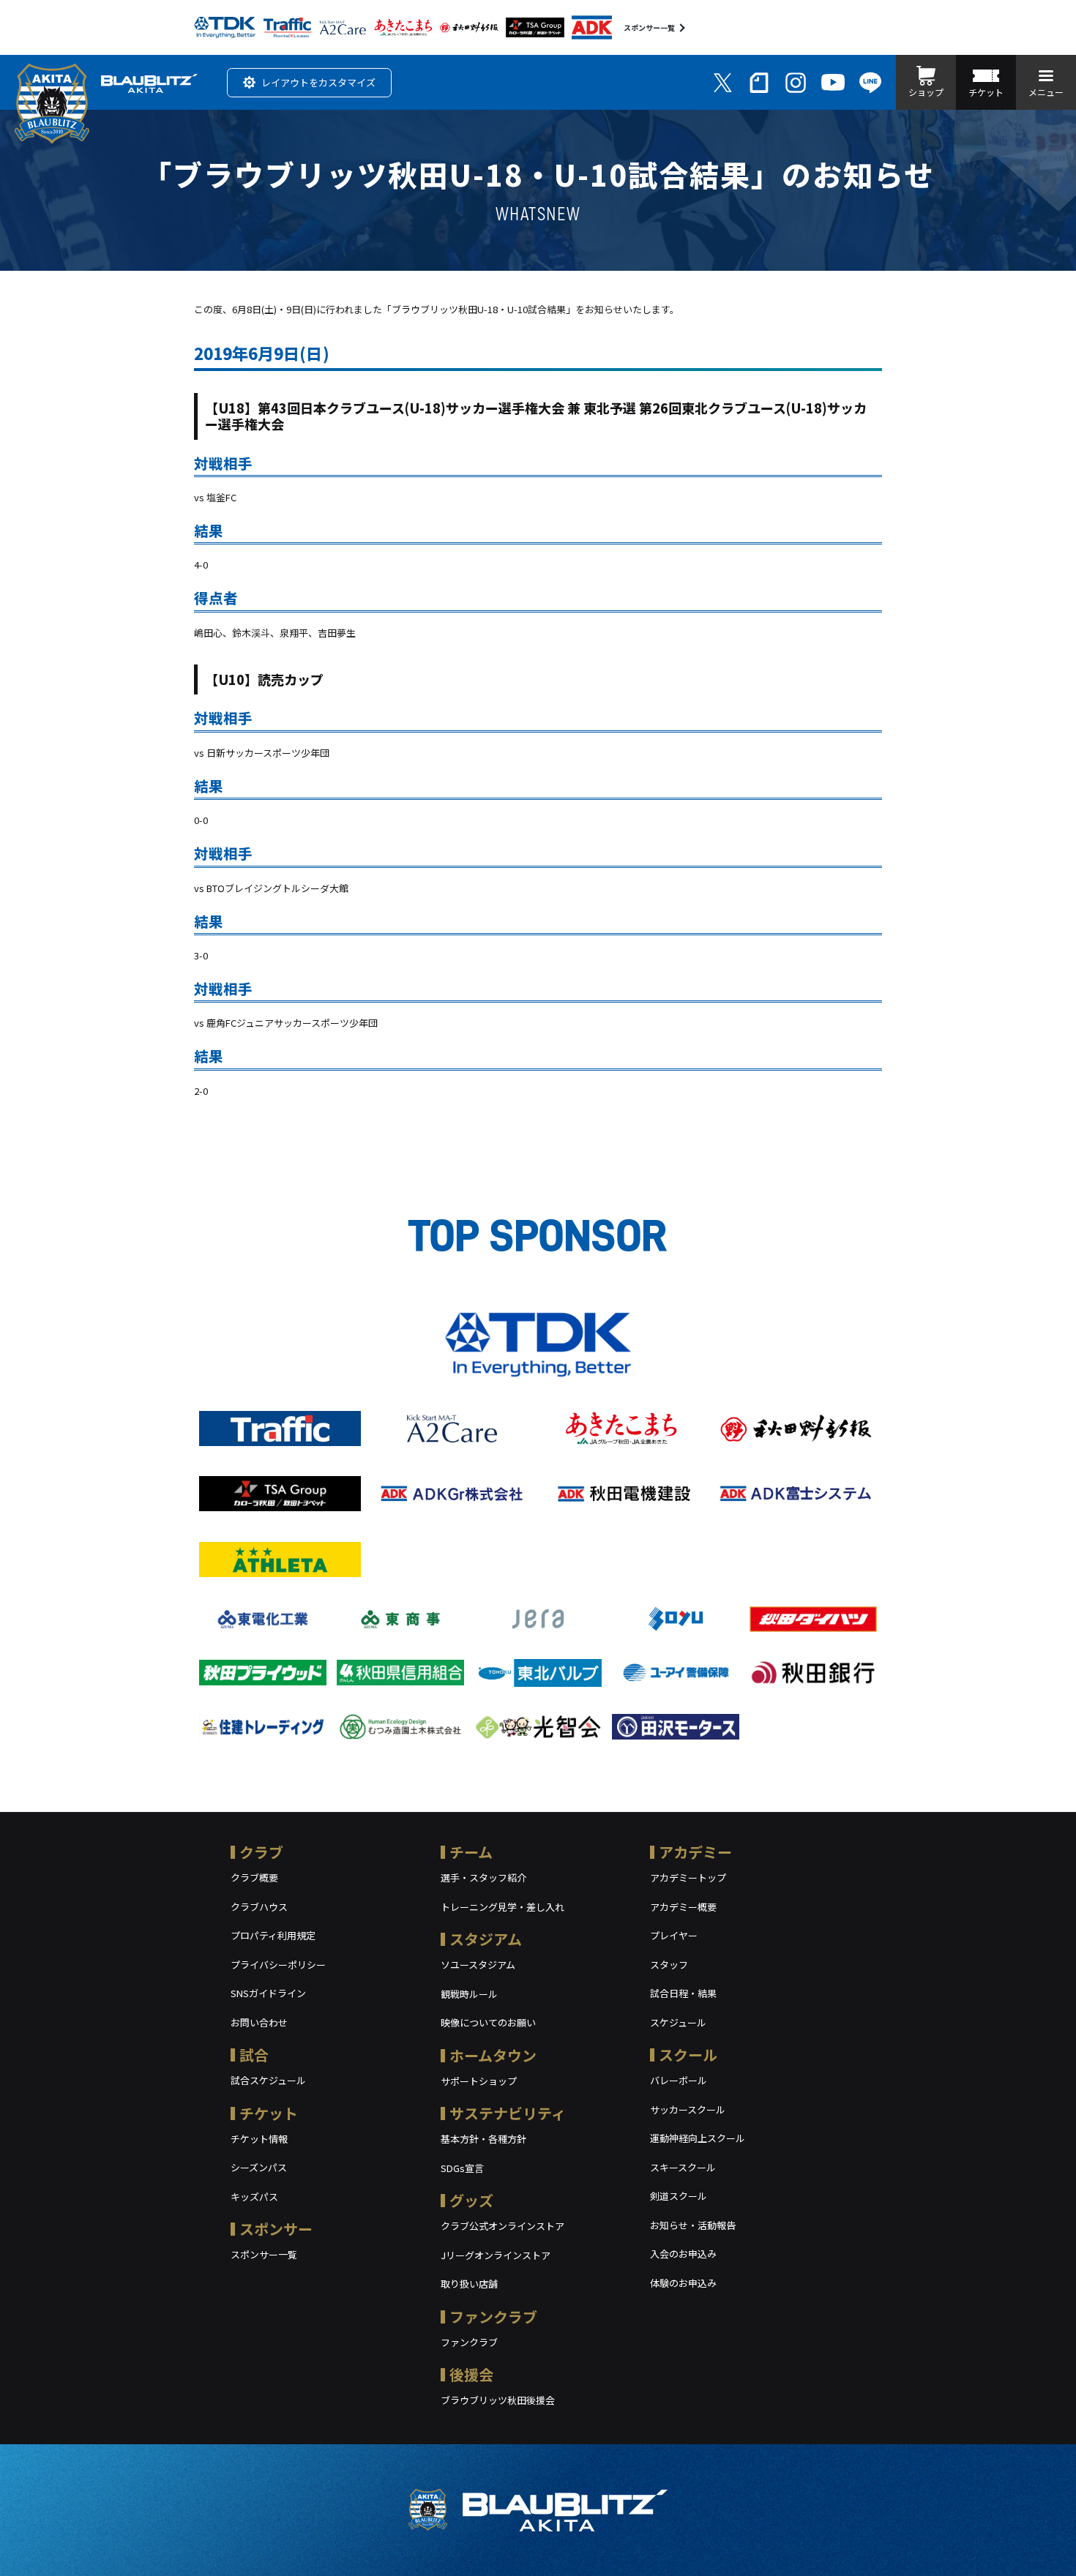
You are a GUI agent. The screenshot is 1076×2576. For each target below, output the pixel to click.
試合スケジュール (268, 2080)
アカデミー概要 (683, 1907)
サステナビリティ (508, 2113)
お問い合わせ (259, 2022)
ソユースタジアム (478, 1965)
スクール (688, 2055)
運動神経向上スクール (698, 2138)
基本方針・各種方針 (483, 2139)
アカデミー (695, 1852)
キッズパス (254, 2197)
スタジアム (486, 1939)
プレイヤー (674, 1935)
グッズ (471, 2200)
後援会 (471, 2374)
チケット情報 (259, 2139)
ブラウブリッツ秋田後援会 (498, 2400)
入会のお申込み (683, 2254)
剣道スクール (679, 2196)
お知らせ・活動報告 (693, 2225)
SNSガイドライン (268, 1993)
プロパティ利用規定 (273, 1935)
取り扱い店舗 (469, 2284)
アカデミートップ (688, 1877)
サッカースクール (688, 2109)
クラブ (261, 1852)
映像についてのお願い (488, 2022)
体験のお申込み (683, 2283)
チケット (269, 2113)
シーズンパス (259, 2167)
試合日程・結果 (683, 1993)
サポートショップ (479, 2081)
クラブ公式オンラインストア (502, 2226)
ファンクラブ (493, 2317)
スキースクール (683, 2167)
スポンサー (276, 2229)
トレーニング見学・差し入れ (502, 1907)
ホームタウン (493, 2055)
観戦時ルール (469, 1994)
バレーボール (679, 2080)
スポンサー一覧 (649, 27)
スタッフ (669, 1965)
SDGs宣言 (462, 2168)
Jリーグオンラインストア (496, 2255)
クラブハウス (259, 1907)
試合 (254, 2055)
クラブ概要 (254, 1877)
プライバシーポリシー (278, 1965)
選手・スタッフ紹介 (483, 1877)
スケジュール (678, 2022)
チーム (471, 1852)
